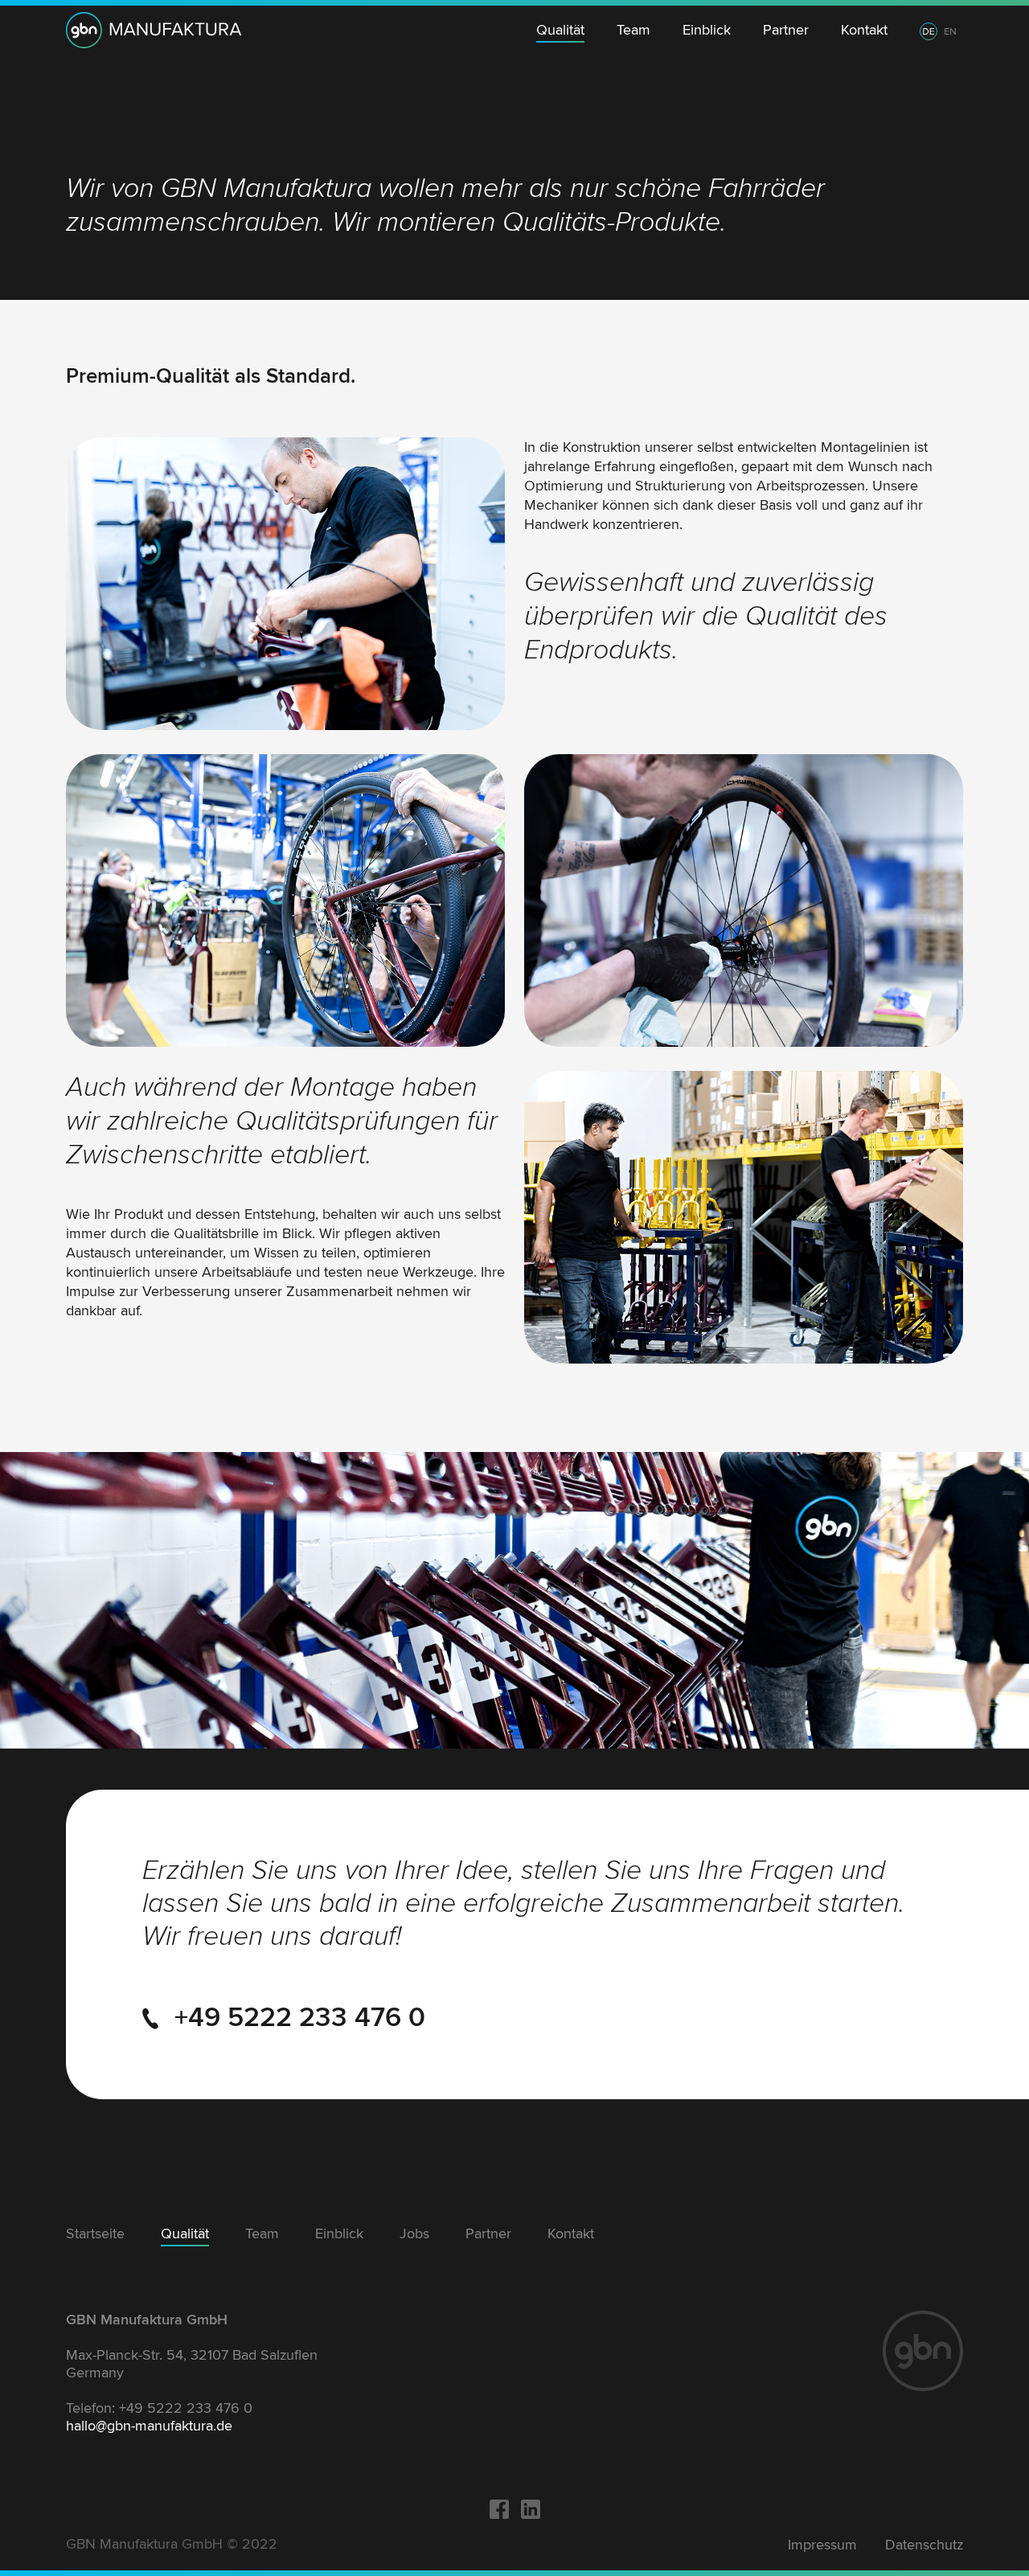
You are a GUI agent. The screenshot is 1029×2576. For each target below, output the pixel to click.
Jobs (414, 2233)
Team (633, 30)
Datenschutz (924, 2545)
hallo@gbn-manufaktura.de (149, 2426)
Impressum (822, 2545)
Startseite (95, 2233)
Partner (786, 30)
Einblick (707, 30)
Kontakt (864, 30)
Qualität (560, 30)
